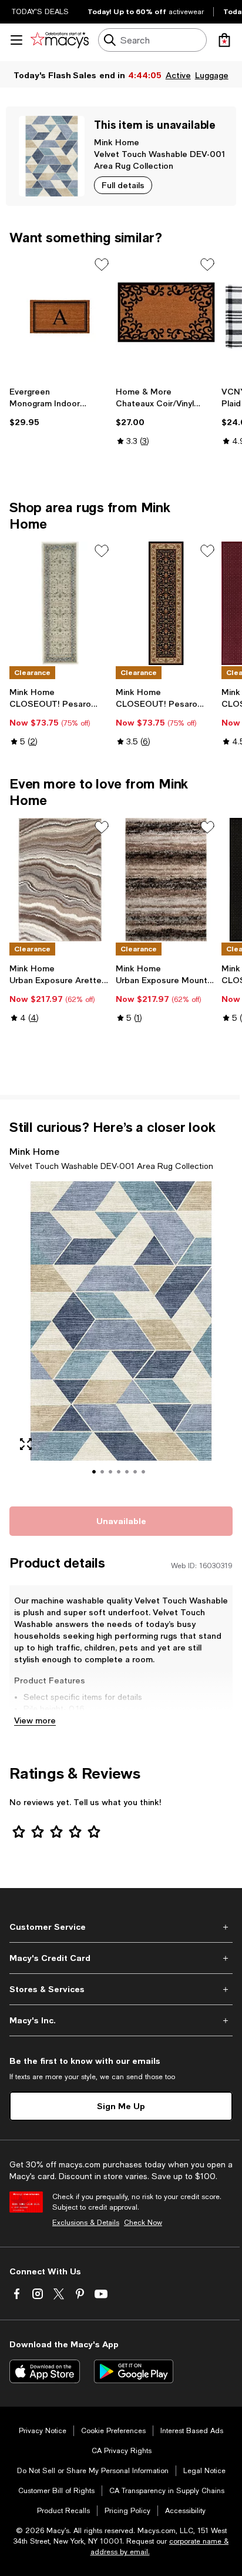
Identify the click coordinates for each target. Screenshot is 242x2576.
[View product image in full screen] (26, 1444)
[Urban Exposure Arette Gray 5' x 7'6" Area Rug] (60, 880)
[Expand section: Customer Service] (121, 1927)
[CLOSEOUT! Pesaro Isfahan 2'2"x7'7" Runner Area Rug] (60, 603)
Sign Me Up (121, 2106)
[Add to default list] (102, 265)
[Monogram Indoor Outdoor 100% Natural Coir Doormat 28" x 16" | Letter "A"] (60, 317)
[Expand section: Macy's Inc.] (121, 2020)
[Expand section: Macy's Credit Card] (121, 1958)
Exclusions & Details (86, 2223)
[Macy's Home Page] (60, 40)
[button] (121, 1337)
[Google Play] (134, 2371)
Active (178, 75)
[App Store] (45, 2371)
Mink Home (117, 142)
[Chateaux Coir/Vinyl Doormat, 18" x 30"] (167, 317)
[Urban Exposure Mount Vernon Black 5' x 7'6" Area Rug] (167, 880)
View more (35, 1720)
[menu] (16, 40)
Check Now (143, 2223)
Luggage (212, 75)
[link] (60, 407)
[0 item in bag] (224, 40)
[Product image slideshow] (121, 1337)
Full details (123, 185)
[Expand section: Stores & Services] (121, 1989)
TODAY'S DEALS (40, 12)
